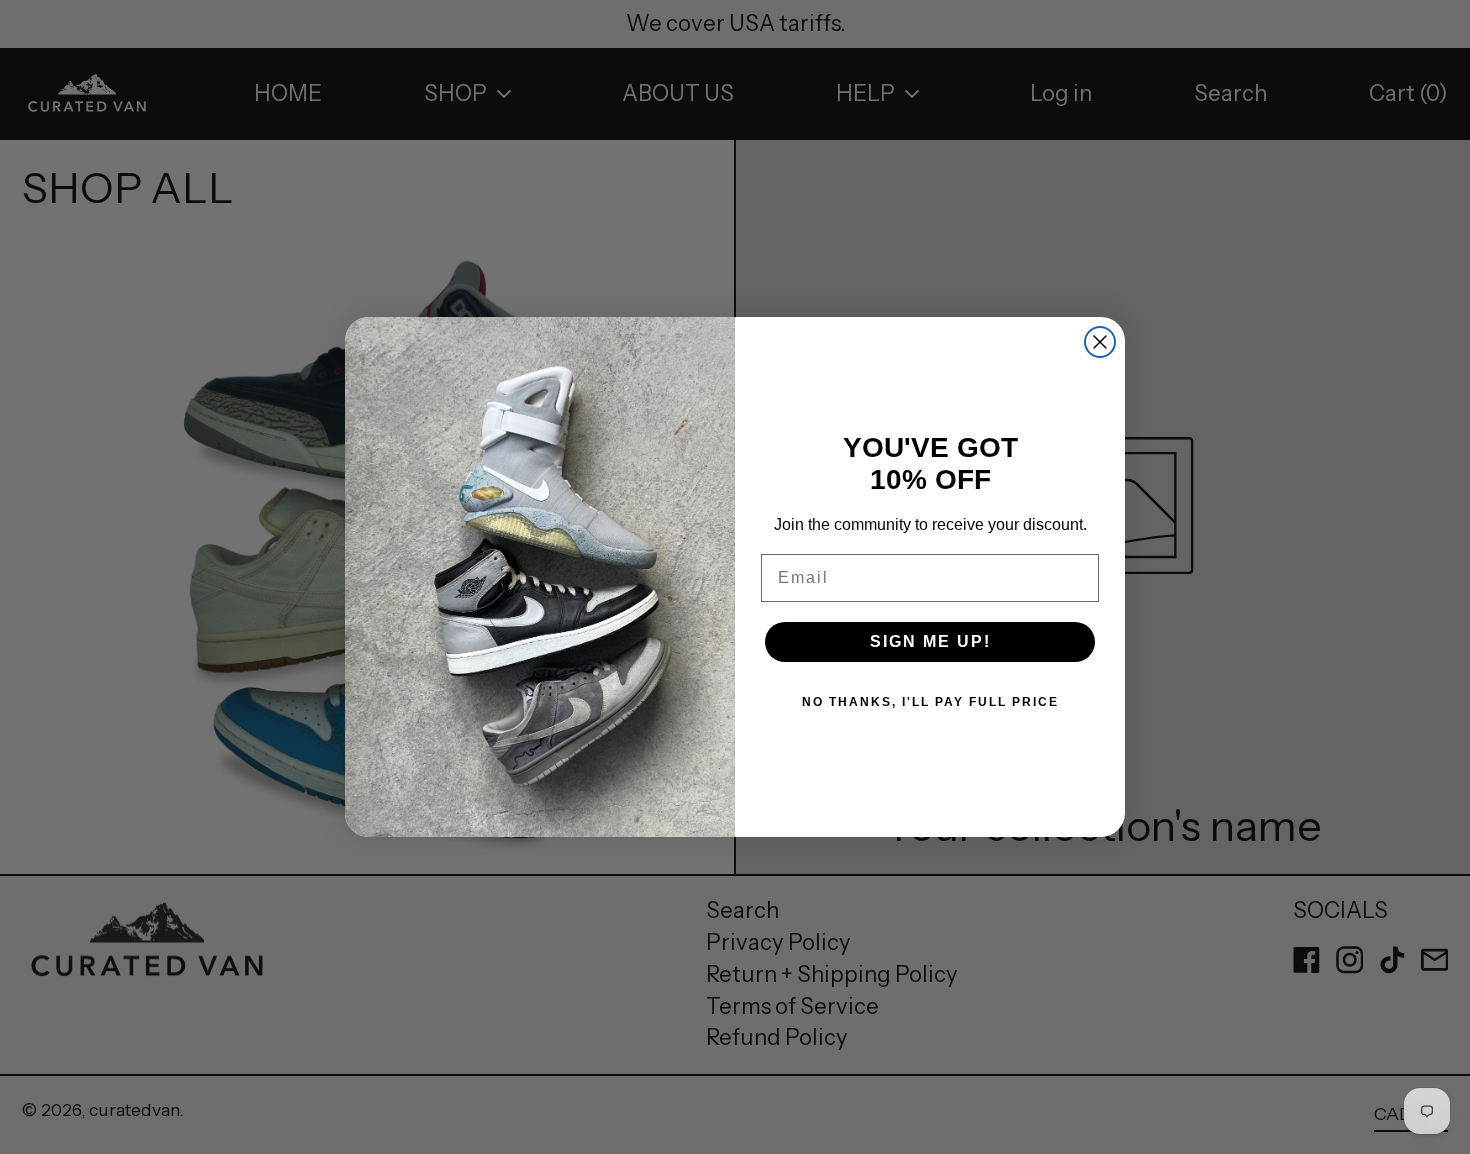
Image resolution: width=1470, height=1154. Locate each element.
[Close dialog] (1100, 342)
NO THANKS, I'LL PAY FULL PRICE (930, 702)
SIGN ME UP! (930, 641)
